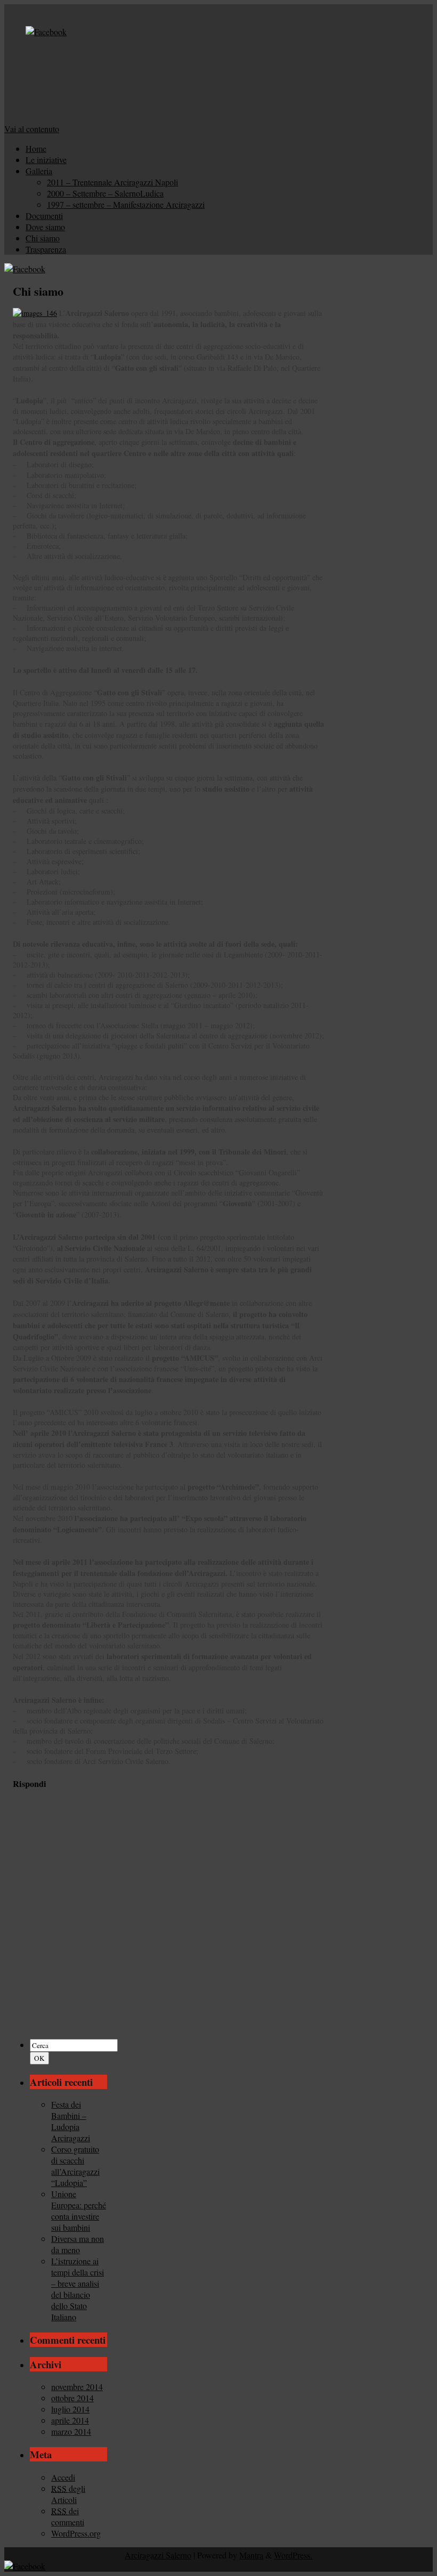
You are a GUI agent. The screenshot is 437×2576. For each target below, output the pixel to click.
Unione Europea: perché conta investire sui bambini (79, 2211)
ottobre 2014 (72, 2398)
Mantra (251, 2555)
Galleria (39, 171)
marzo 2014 (71, 2431)
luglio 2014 (70, 2409)
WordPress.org (76, 2533)
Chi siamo (43, 238)
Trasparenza (46, 249)
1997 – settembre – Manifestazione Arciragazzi (126, 204)
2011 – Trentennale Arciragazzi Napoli (112, 182)
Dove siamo (45, 227)
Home (36, 148)
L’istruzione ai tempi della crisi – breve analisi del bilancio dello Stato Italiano (78, 2289)
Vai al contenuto (32, 129)
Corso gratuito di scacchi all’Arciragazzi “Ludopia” (75, 2166)
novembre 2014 (77, 2387)
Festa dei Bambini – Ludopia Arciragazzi (71, 2121)
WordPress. (293, 2555)
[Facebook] (46, 32)
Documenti (44, 216)
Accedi (63, 2477)
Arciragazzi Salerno (158, 2555)
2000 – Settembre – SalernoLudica (105, 193)
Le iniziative (46, 160)
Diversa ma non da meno (78, 2244)
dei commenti (68, 2516)
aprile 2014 (70, 2420)
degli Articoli (68, 2494)
